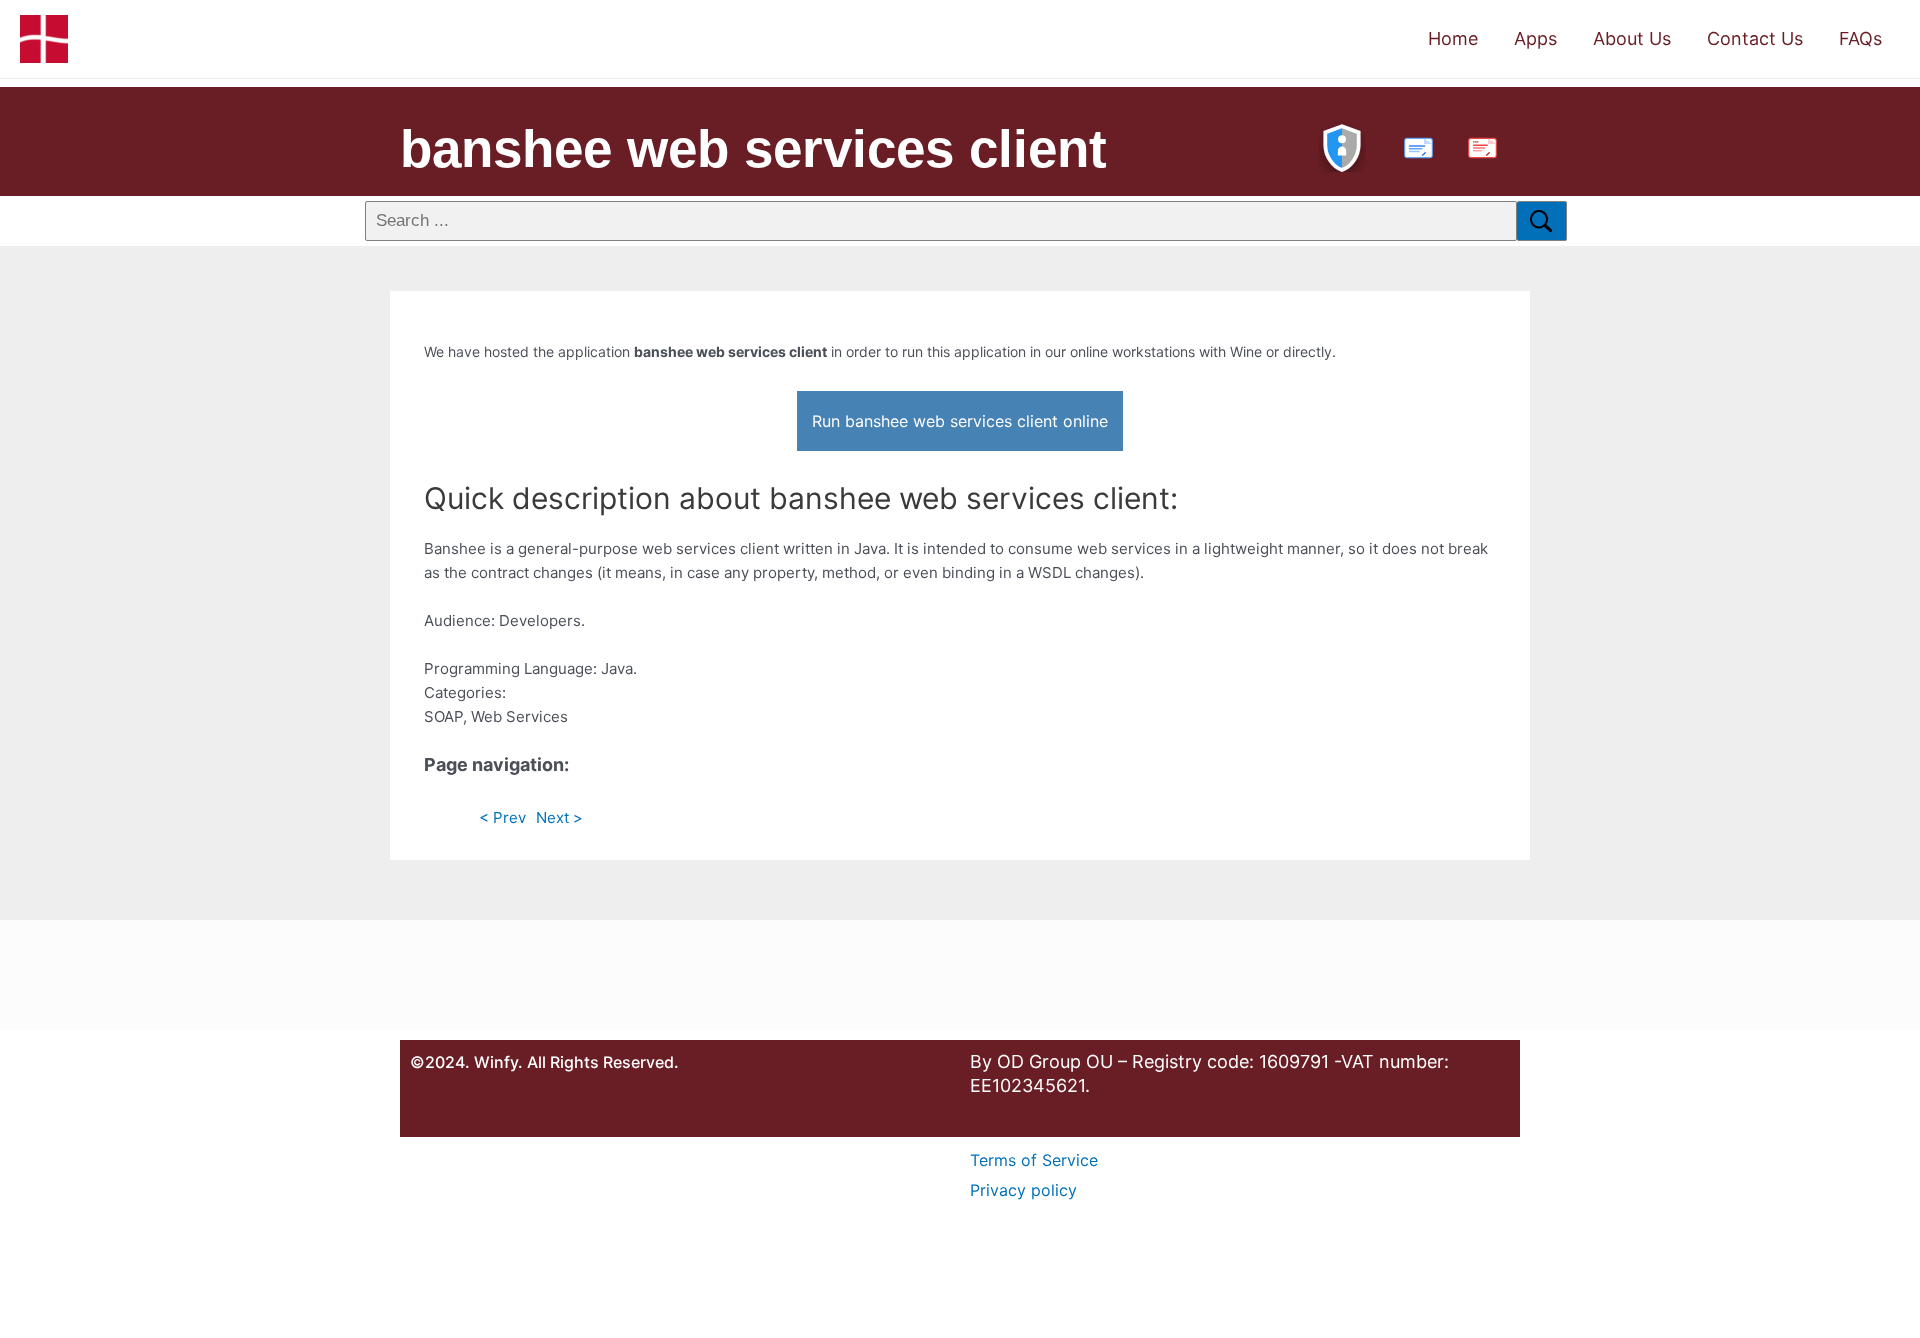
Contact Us (1755, 38)
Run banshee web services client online (960, 421)
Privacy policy (1023, 1190)
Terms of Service (1034, 1160)
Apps (1535, 38)
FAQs (1860, 38)
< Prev (502, 817)
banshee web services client (753, 148)
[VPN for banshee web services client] (1342, 145)
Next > (559, 817)
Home (1453, 38)
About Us (1632, 38)
